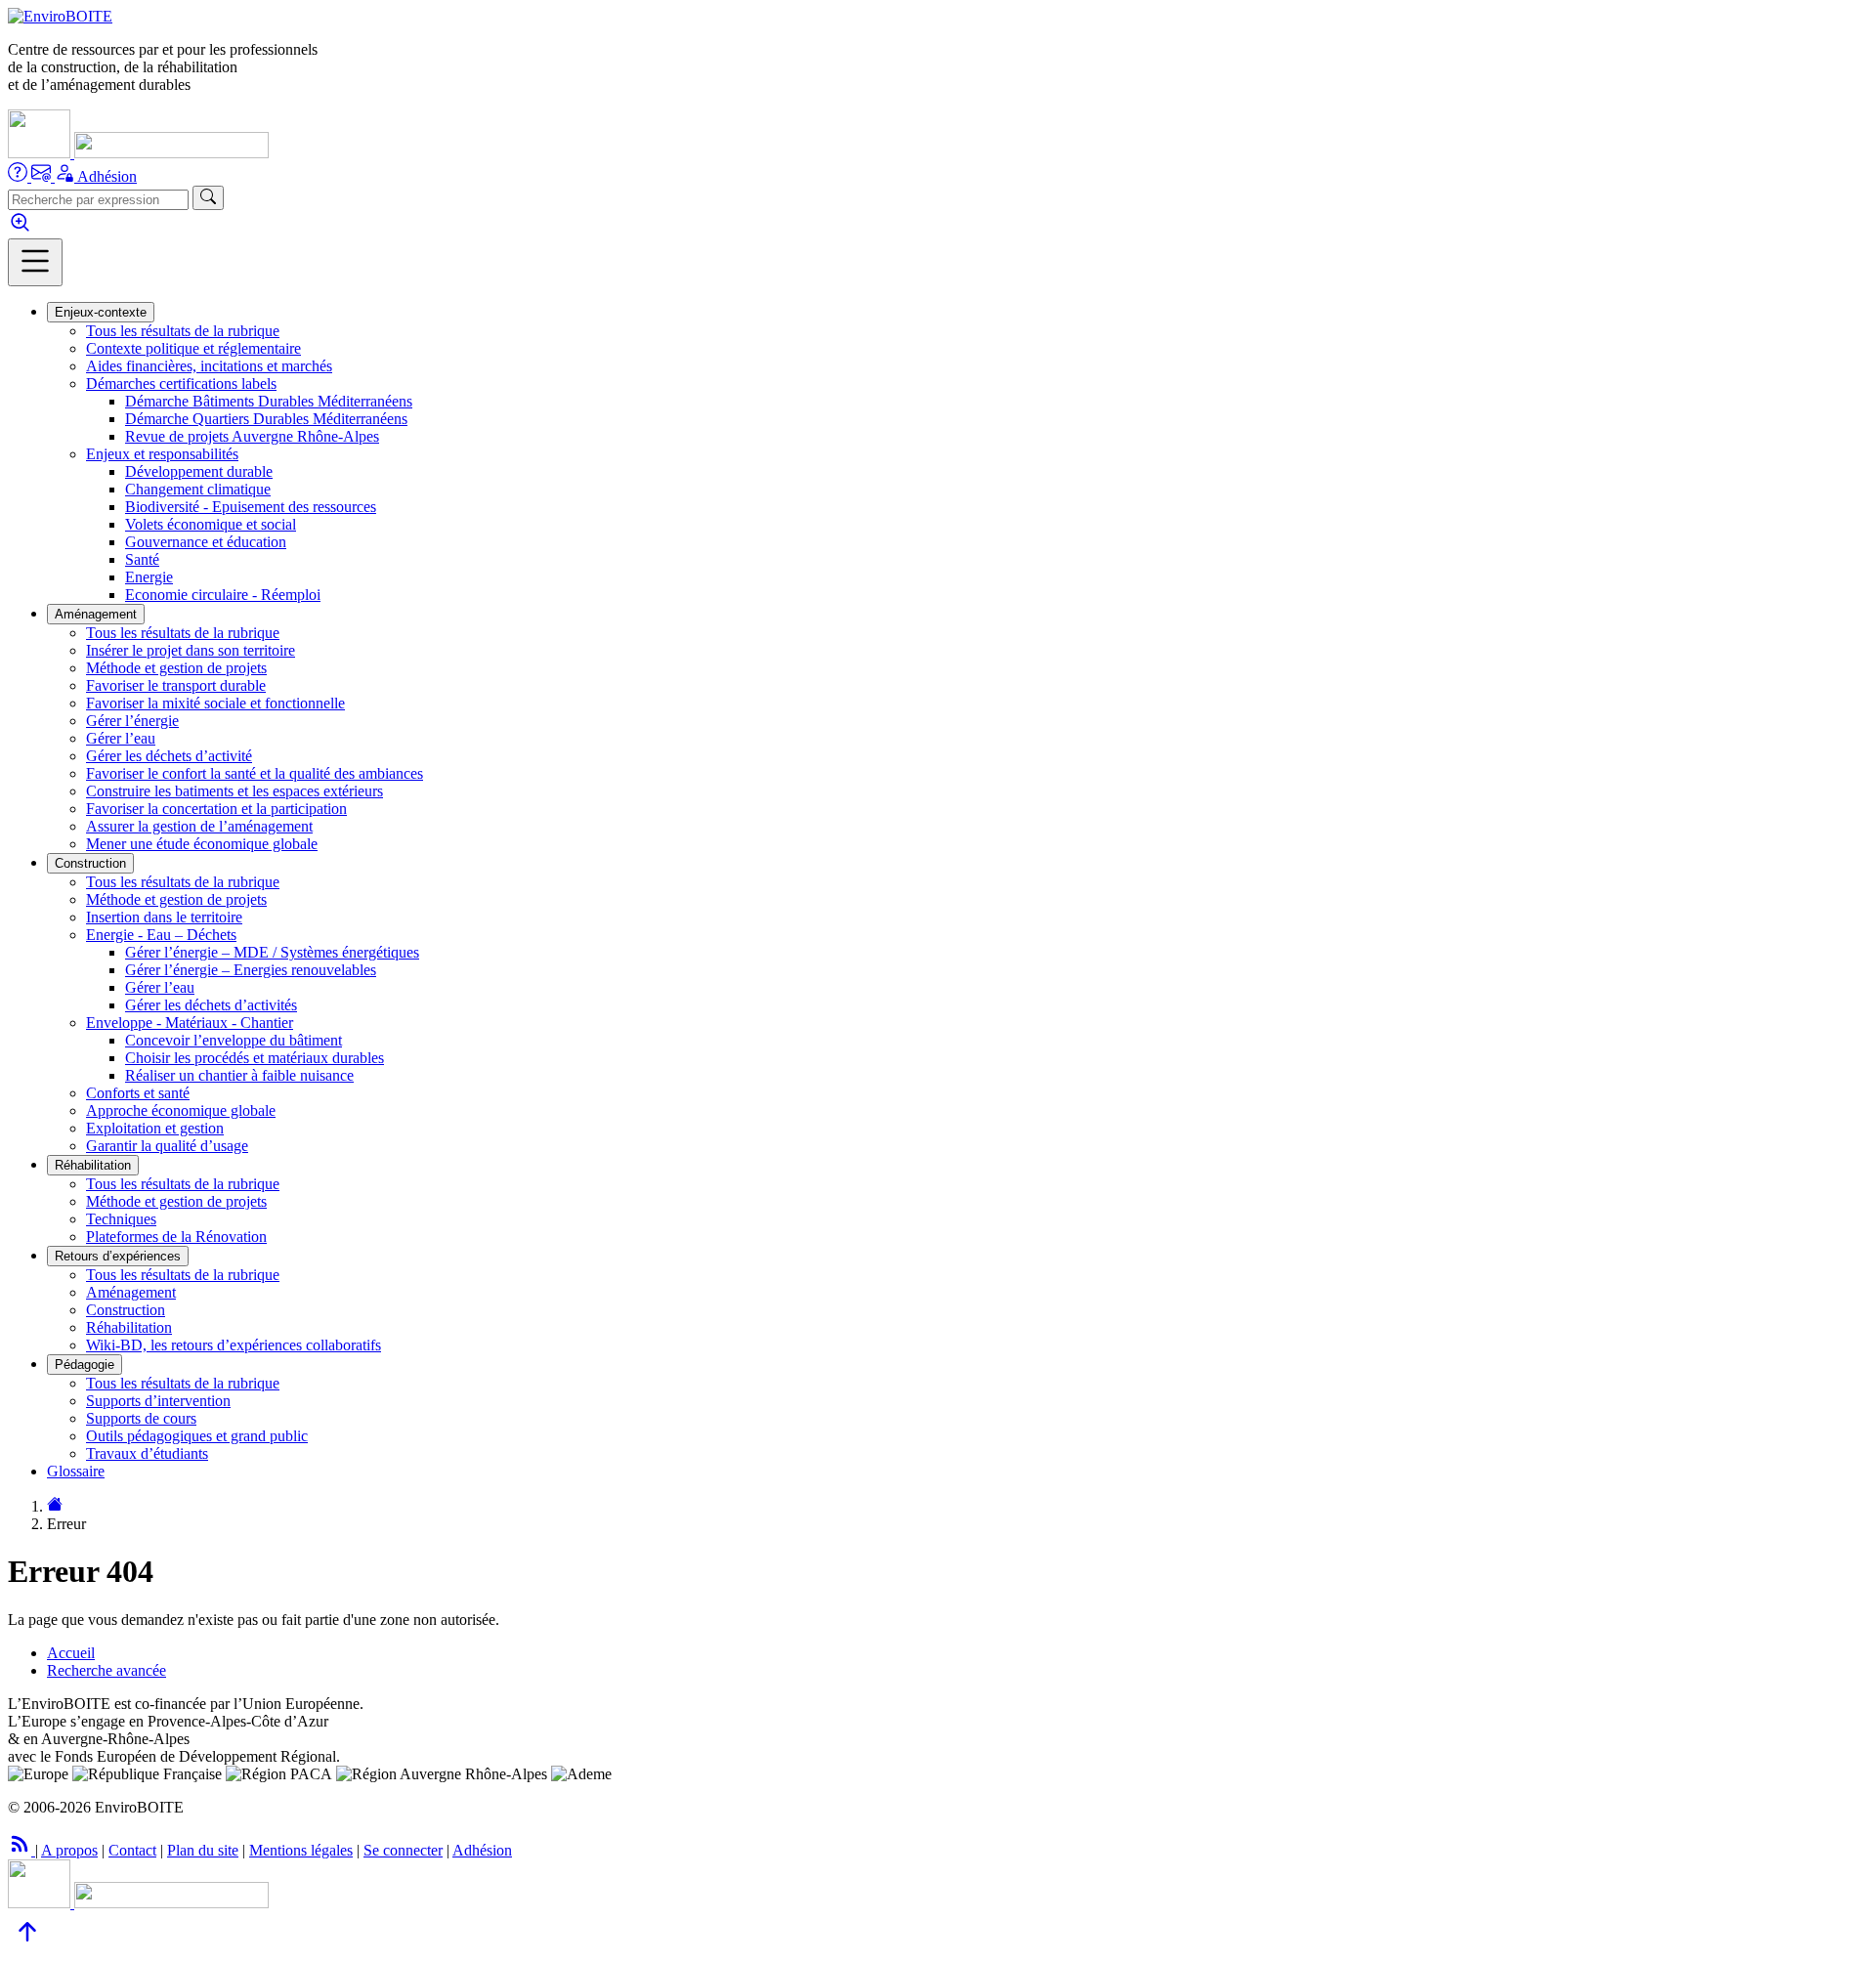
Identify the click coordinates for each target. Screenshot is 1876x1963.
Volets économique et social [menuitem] (211, 524)
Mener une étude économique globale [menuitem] (202, 844)
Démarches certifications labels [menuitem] (181, 384)
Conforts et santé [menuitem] (138, 1093)
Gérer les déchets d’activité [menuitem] (169, 756)
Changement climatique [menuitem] (198, 489)
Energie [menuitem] (149, 577)
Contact (132, 1850)
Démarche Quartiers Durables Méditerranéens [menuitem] (266, 419)
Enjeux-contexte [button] (101, 312)
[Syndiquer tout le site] (21, 1850)
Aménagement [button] (96, 614)
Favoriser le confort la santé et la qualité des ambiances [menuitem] (255, 773)
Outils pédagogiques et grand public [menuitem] (197, 1436)
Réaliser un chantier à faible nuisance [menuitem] (239, 1075)
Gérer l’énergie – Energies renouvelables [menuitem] (251, 970)
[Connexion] (66, 176)
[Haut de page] (27, 1946)
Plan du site (203, 1850)
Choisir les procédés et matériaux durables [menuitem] (255, 1058)
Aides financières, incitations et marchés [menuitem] (209, 366)
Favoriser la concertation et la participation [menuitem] (216, 809)
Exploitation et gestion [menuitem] (155, 1128)
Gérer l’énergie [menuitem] (132, 721)
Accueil (71, 1653)
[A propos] (20, 176)
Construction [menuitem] (126, 1310)
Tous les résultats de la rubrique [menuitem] (183, 331)
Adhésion (107, 176)
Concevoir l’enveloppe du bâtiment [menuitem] (234, 1040)
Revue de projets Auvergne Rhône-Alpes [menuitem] (252, 436)
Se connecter (403, 1850)
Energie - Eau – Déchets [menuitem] (161, 935)
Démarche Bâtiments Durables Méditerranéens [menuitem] (269, 401)
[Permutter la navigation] (35, 262)
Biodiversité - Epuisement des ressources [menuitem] (251, 507)
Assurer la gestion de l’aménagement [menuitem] (199, 826)
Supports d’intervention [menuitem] (158, 1401)
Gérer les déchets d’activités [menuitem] (211, 1005)
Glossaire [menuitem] (76, 1471)
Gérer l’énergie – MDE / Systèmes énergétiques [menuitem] (272, 952)
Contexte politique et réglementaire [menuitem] (193, 348)
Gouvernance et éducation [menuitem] (206, 542)
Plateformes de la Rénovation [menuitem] (176, 1237)
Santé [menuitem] (142, 559)
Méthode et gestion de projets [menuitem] (176, 668)
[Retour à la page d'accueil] (55, 1506)
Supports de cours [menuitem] (141, 1418)
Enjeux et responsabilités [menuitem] (162, 454)
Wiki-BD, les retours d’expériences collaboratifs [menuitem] (234, 1345)
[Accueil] (60, 16)
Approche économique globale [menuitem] (181, 1110)
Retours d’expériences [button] (118, 1256)
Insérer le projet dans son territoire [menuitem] (191, 650)
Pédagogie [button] (85, 1365)
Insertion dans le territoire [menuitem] (164, 917)
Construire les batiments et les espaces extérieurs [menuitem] (234, 791)
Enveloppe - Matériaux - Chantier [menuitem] (190, 1023)
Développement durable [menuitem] (199, 471)
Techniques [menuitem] (121, 1219)
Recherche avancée (107, 1670)
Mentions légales (301, 1850)
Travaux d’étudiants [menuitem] (147, 1453)
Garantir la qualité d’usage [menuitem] (167, 1146)
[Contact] (43, 176)
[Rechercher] (208, 198)
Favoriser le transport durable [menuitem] (176, 685)
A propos (69, 1850)
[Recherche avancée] (20, 229)
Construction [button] (90, 863)
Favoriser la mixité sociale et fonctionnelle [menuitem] (215, 703)
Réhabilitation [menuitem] (129, 1327)
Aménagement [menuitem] (131, 1292)
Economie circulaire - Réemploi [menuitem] (223, 595)
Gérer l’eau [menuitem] (121, 738)
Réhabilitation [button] (93, 1165)
